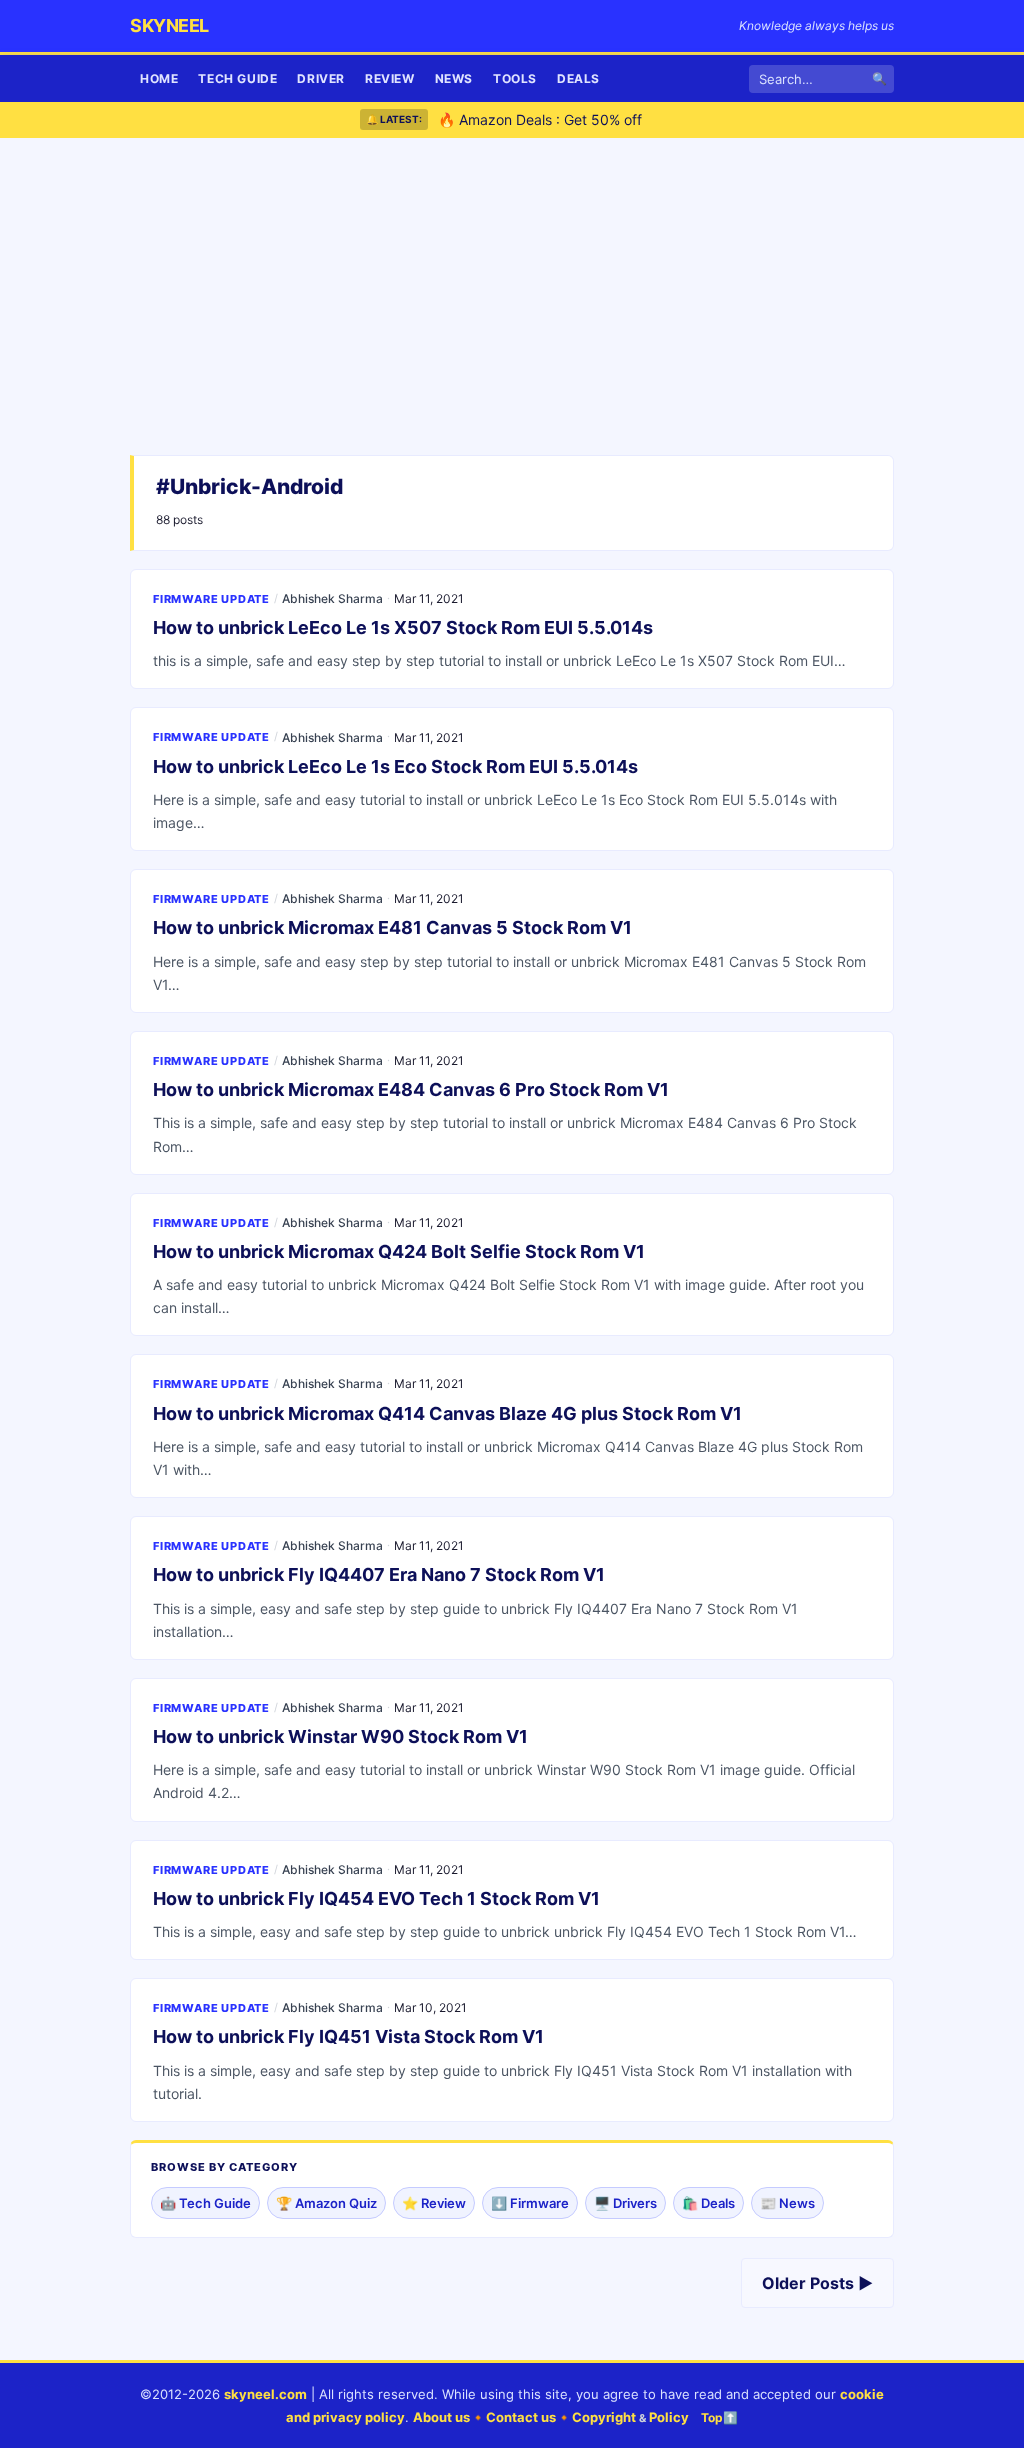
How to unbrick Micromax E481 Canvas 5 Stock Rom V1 (392, 927)
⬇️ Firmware (530, 2203)
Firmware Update (211, 599)
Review (390, 78)
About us (441, 2417)
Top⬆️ (719, 2417)
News (454, 78)
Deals (578, 78)
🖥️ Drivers (625, 2203)
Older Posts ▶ (817, 2283)
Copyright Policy (630, 2417)
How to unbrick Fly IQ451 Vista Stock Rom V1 (348, 2036)
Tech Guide (237, 78)
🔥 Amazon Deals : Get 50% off (540, 118)
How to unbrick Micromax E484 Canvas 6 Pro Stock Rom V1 (411, 1089)
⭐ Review (434, 2203)
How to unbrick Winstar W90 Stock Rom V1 (340, 1736)
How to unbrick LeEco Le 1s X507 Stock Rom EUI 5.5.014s (403, 627)
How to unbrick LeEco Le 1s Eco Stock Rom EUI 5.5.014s (395, 766)
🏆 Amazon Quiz (326, 2203)
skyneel (169, 25)
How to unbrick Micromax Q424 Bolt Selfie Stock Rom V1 (399, 1251)
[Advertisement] (512, 300)
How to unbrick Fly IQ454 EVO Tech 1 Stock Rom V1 (376, 1898)
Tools (515, 78)
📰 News (787, 2203)
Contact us (521, 2417)
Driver (321, 78)
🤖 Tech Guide (205, 2203)
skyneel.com (265, 2394)
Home (159, 78)
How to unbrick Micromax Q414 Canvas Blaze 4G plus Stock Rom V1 (447, 1413)
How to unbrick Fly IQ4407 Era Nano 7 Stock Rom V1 (379, 1574)
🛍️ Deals (708, 2203)
